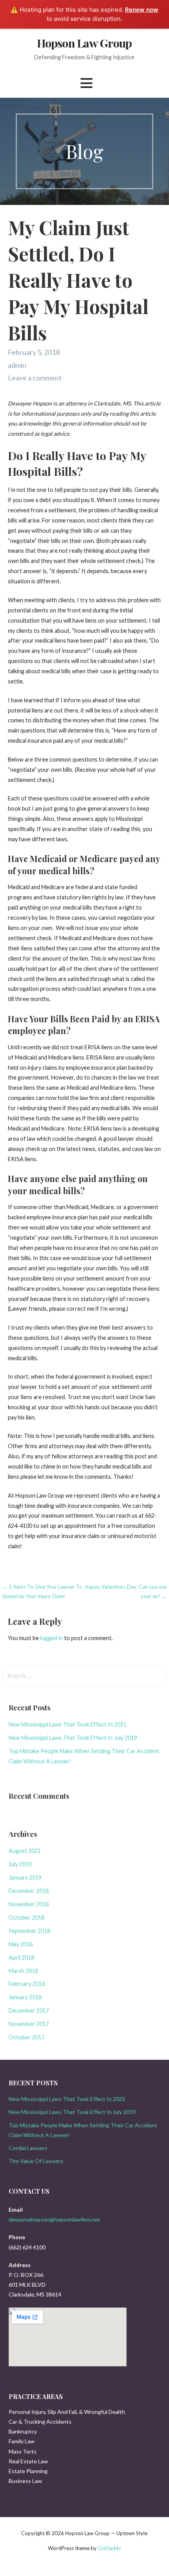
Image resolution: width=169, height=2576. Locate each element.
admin (17, 365)
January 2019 (25, 1877)
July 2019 (20, 1864)
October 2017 (27, 2037)
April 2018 (21, 1958)
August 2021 (25, 1851)
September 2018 (29, 1931)
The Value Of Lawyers (36, 2161)
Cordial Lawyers (28, 2148)
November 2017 (29, 2024)
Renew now (142, 10)
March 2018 (23, 1971)
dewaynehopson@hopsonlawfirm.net (54, 2219)
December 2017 (29, 2011)
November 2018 (29, 1904)
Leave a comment (35, 378)
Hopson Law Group (84, 43)
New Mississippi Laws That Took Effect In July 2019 (73, 1738)
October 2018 (27, 1917)
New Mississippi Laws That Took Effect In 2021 (68, 1724)
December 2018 (29, 1891)
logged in (51, 1638)
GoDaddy (109, 2548)
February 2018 (27, 1984)
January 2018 (25, 1997)
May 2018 (21, 1944)
